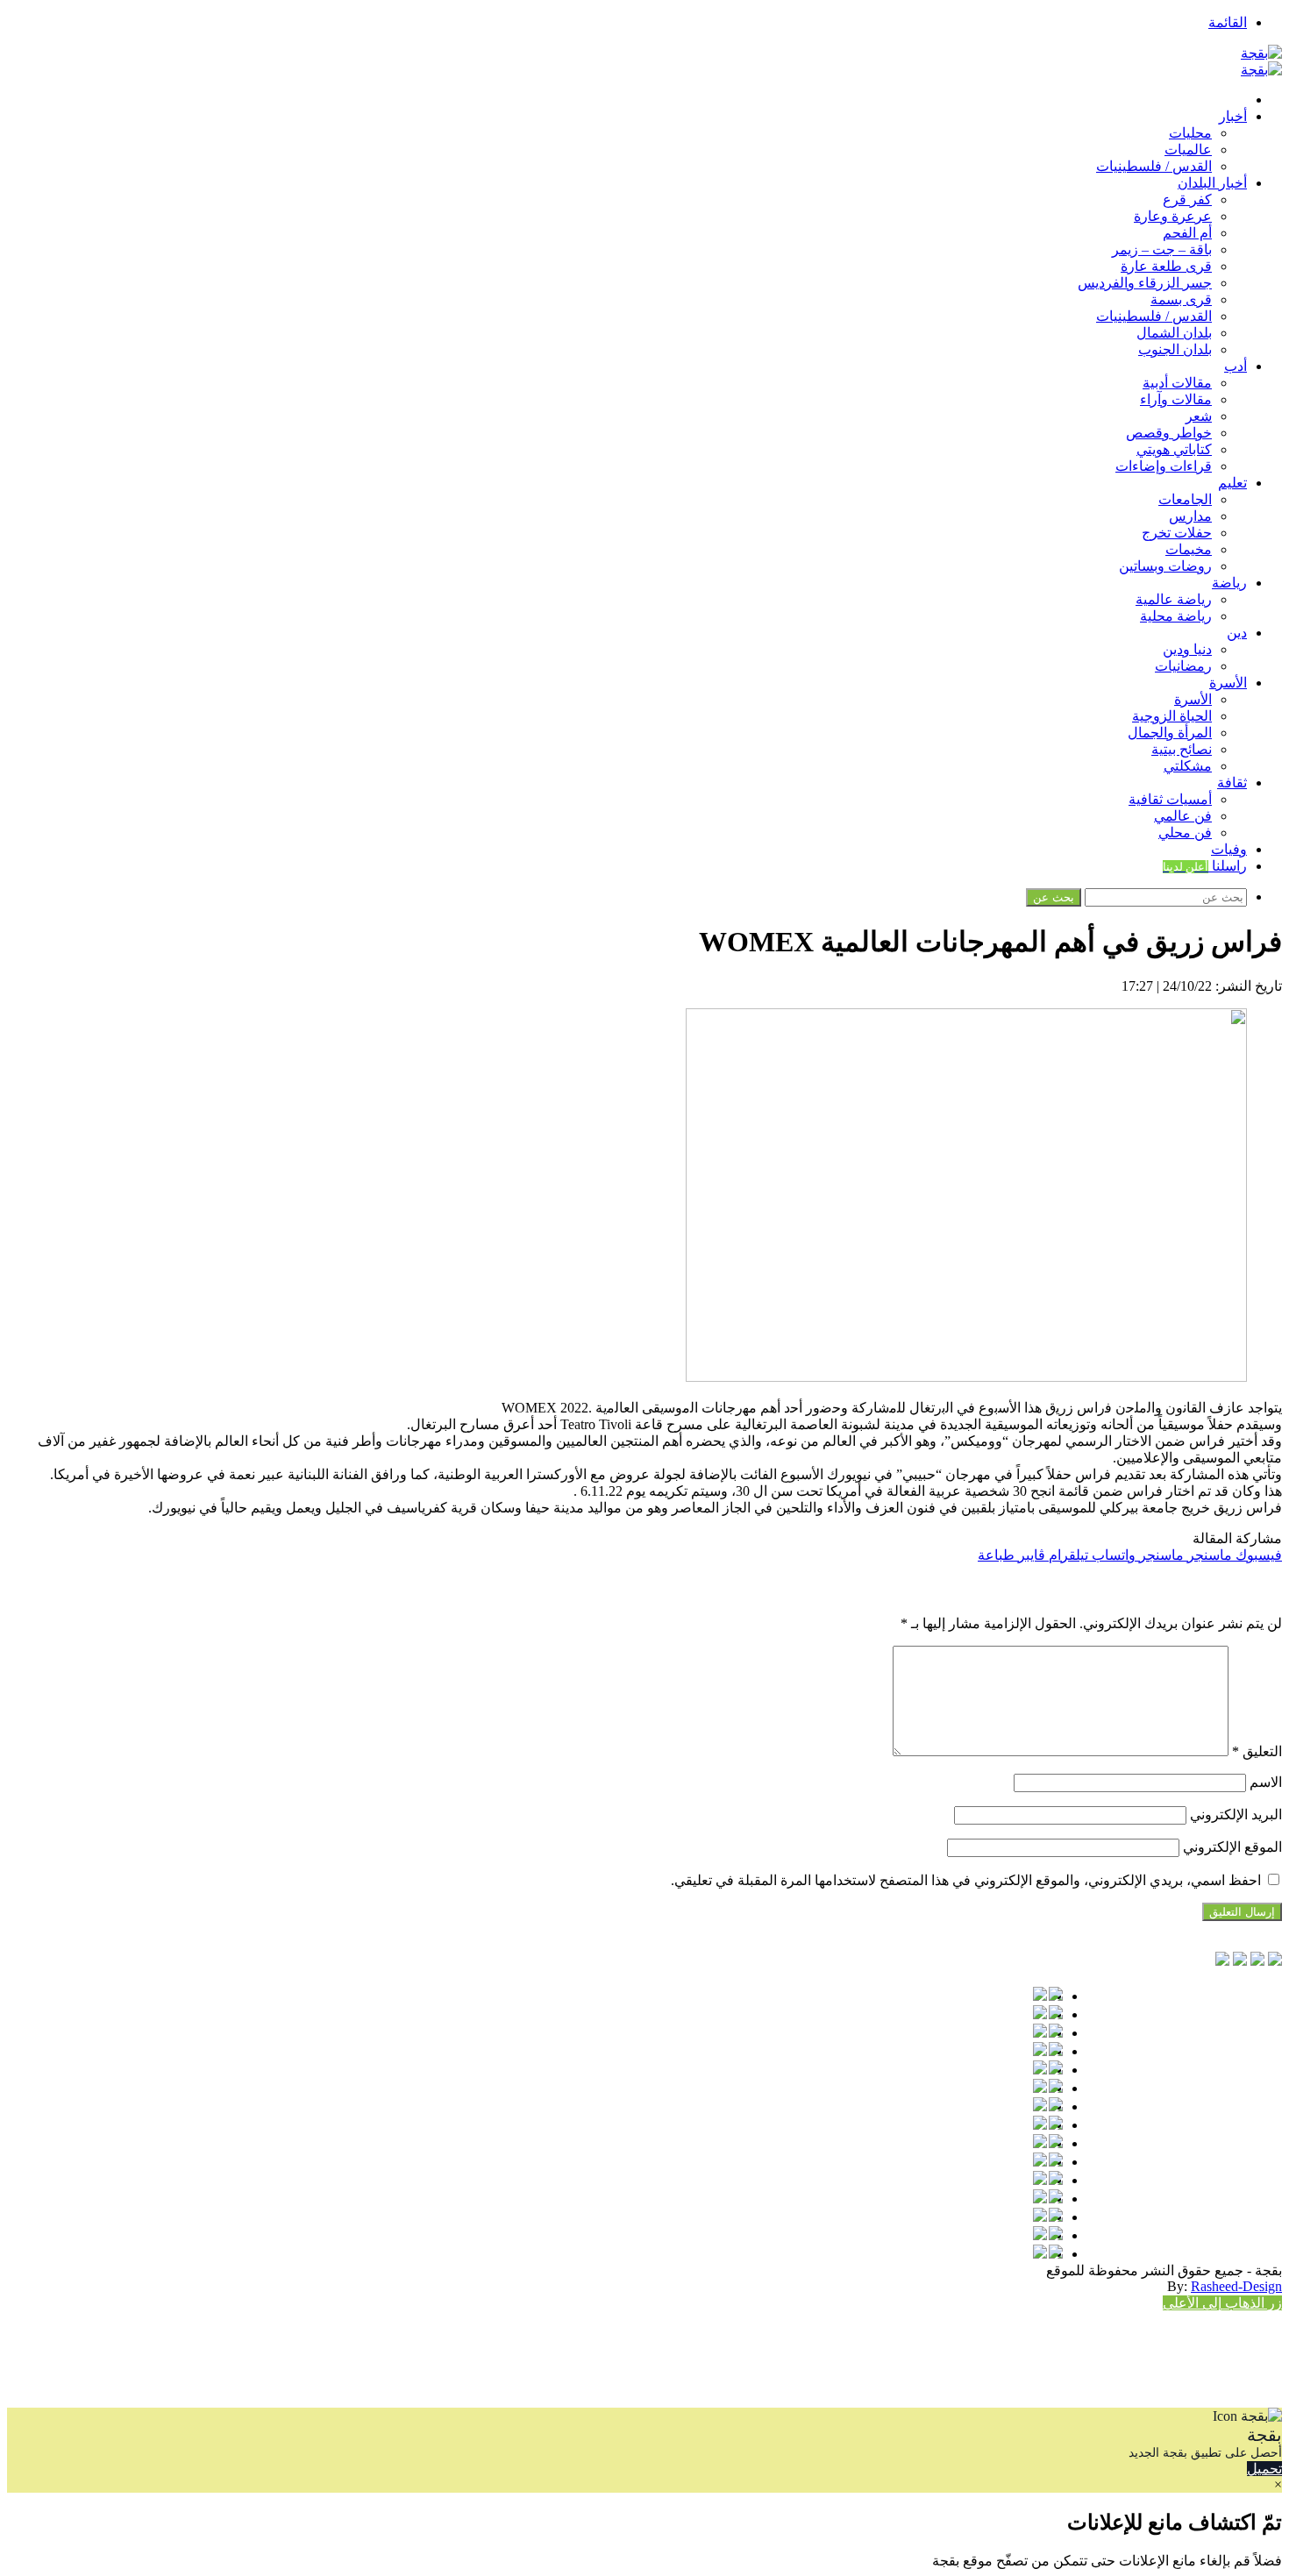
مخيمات (1189, 549)
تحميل (1264, 2469)
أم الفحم (1187, 233)
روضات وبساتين (1165, 566)
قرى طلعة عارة (1166, 266)
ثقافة (1232, 783)
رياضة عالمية (1174, 599)
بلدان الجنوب (1175, 349)
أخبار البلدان (1212, 183)
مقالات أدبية (1177, 383)
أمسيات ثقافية (1170, 799)
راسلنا (1205, 866)
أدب (1236, 366)
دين (1237, 633)
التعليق (1257, 1751)
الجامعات (1185, 499)
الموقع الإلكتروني (1232, 1847)
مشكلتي (1188, 766)
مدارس (1190, 516)
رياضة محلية (1176, 616)
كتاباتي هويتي (1174, 449)
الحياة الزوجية (1172, 716)
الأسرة (1228, 683)
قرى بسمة (1181, 299)
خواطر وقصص (1169, 433)
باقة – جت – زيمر (1162, 249)
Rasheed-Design (1236, 2286)
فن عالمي (1183, 816)
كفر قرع (1187, 199)
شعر (1199, 416)
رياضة (1229, 583)
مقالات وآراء (1176, 399)
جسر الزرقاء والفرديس (1145, 283)
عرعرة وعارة (1173, 216)
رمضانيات (1183, 666)
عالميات (1188, 149)
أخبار (1233, 116)
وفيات (1229, 849)
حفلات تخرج (1177, 533)
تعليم (1232, 483)
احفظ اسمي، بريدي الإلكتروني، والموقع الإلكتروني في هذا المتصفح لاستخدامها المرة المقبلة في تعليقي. (966, 1880)
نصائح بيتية (1182, 749)
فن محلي (1185, 833)
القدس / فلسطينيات (1154, 166)
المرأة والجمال (1170, 733)
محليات (1190, 133)
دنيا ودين (1187, 649)
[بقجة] (1261, 53)
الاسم (1266, 1782)
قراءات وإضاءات (1164, 466)
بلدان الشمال (1174, 333)
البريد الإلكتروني (1236, 1815)
